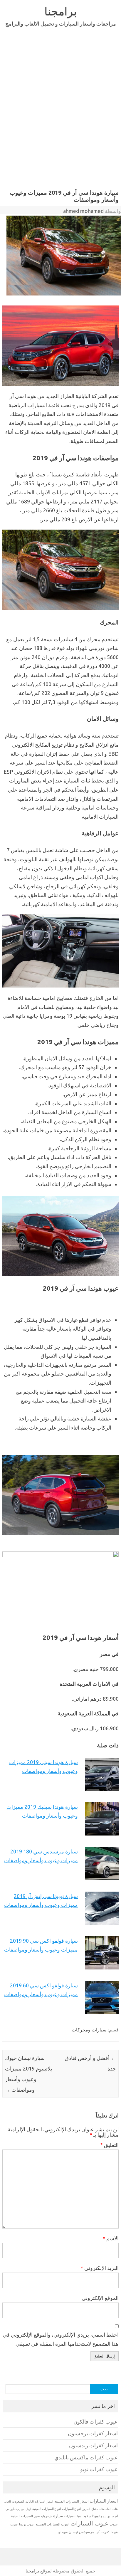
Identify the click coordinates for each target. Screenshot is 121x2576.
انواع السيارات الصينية (47, 2509)
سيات (78, 2516)
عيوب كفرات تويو (99, 2469)
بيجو (104, 2516)
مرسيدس (87, 2532)
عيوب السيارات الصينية (52, 2524)
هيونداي (63, 2532)
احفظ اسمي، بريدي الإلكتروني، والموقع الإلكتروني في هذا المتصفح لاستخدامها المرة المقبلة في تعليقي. (61, 2339)
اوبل (28, 2509)
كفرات (105, 2532)
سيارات (69, 2516)
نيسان (73, 2532)
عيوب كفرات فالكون (96, 2422)
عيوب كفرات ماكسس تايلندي (86, 2457)
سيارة (58, 2516)
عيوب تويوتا (27, 2524)
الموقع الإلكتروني (100, 2298)
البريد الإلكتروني (100, 2268)
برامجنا (61, 11)
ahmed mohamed (83, 211)
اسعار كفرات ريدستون (93, 2445)
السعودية (18, 2501)
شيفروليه (46, 2516)
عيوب (114, 2524)
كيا (98, 2532)
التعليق (109, 2145)
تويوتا (96, 2516)
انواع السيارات (71, 2509)
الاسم (111, 2238)
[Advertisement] (60, 107)
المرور (86, 2509)
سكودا (87, 2516)
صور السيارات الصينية (25, 2516)
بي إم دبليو (17, 2509)
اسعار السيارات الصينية (71, 2501)
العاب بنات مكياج (101, 2509)
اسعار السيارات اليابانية (39, 2501)
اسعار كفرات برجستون (93, 2433)
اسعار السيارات (104, 2501)
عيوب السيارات (89, 2523)
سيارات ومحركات (89, 2030)
